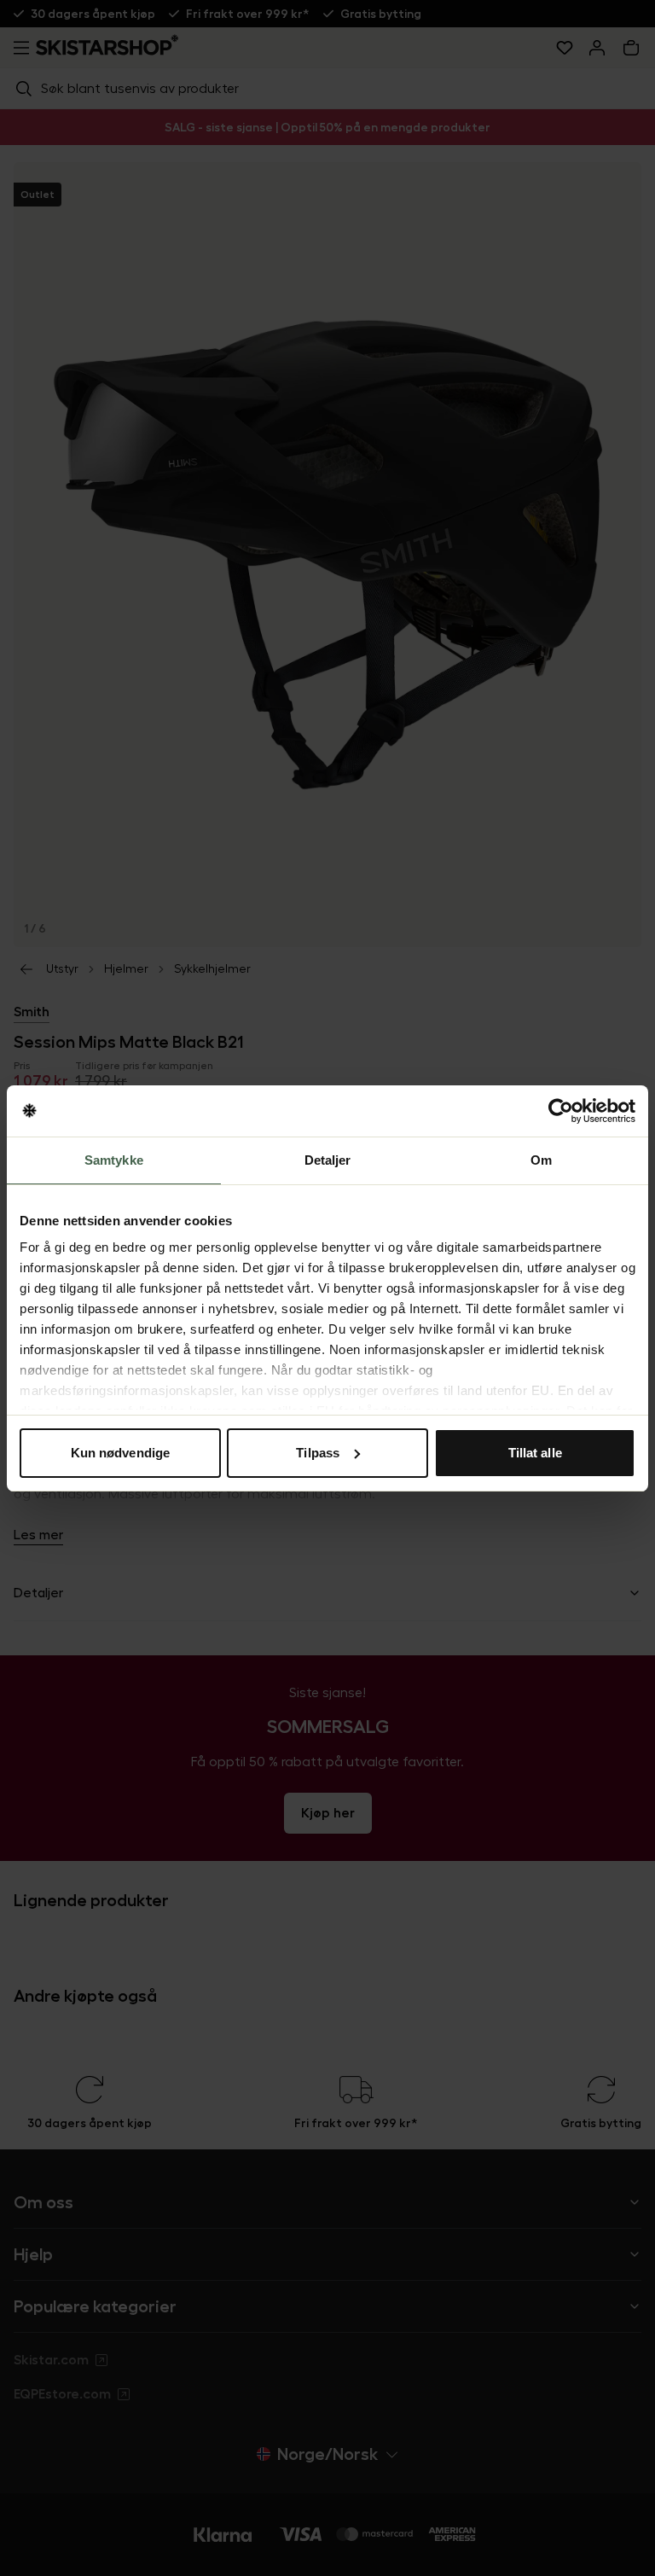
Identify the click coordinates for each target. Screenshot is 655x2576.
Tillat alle (535, 1453)
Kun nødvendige (120, 1453)
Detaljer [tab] (328, 1160)
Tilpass (318, 1453)
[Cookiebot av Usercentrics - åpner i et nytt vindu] (561, 1111)
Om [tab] (541, 1160)
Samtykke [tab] (114, 1160)
